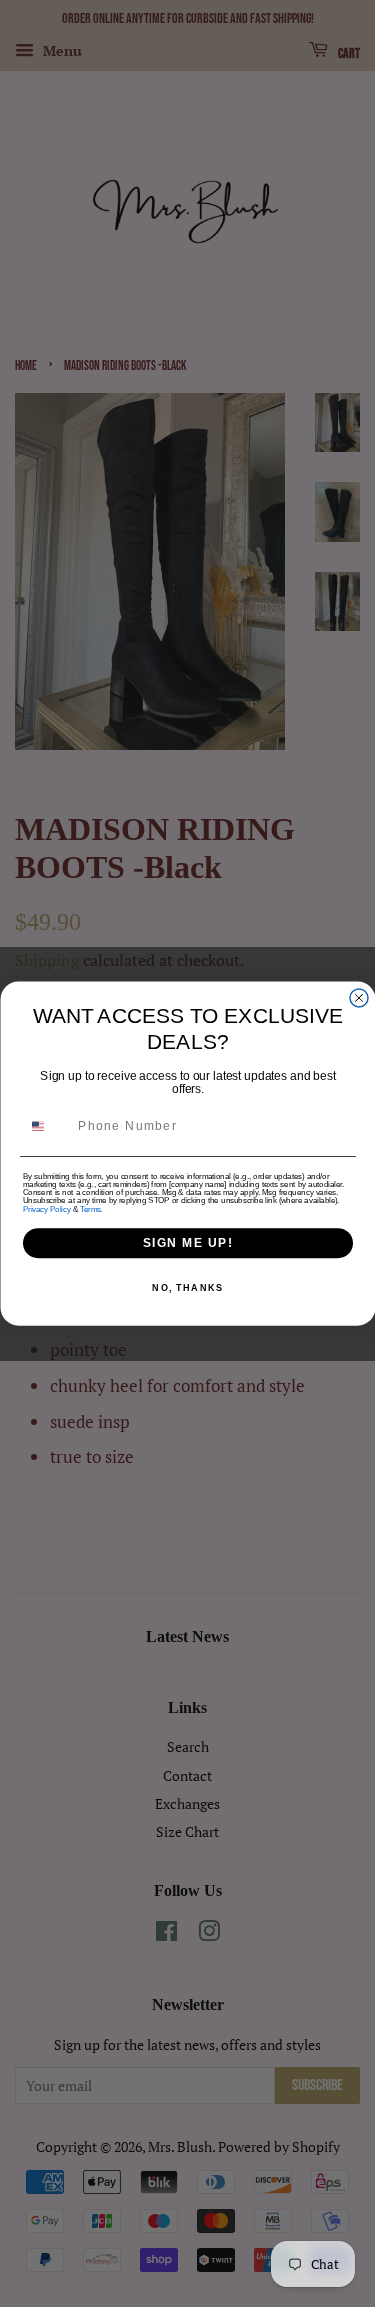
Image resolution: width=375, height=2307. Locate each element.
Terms (90, 1209)
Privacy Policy (46, 1209)
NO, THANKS (187, 1288)
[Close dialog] (359, 998)
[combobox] (46, 1126)
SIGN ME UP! (187, 1242)
